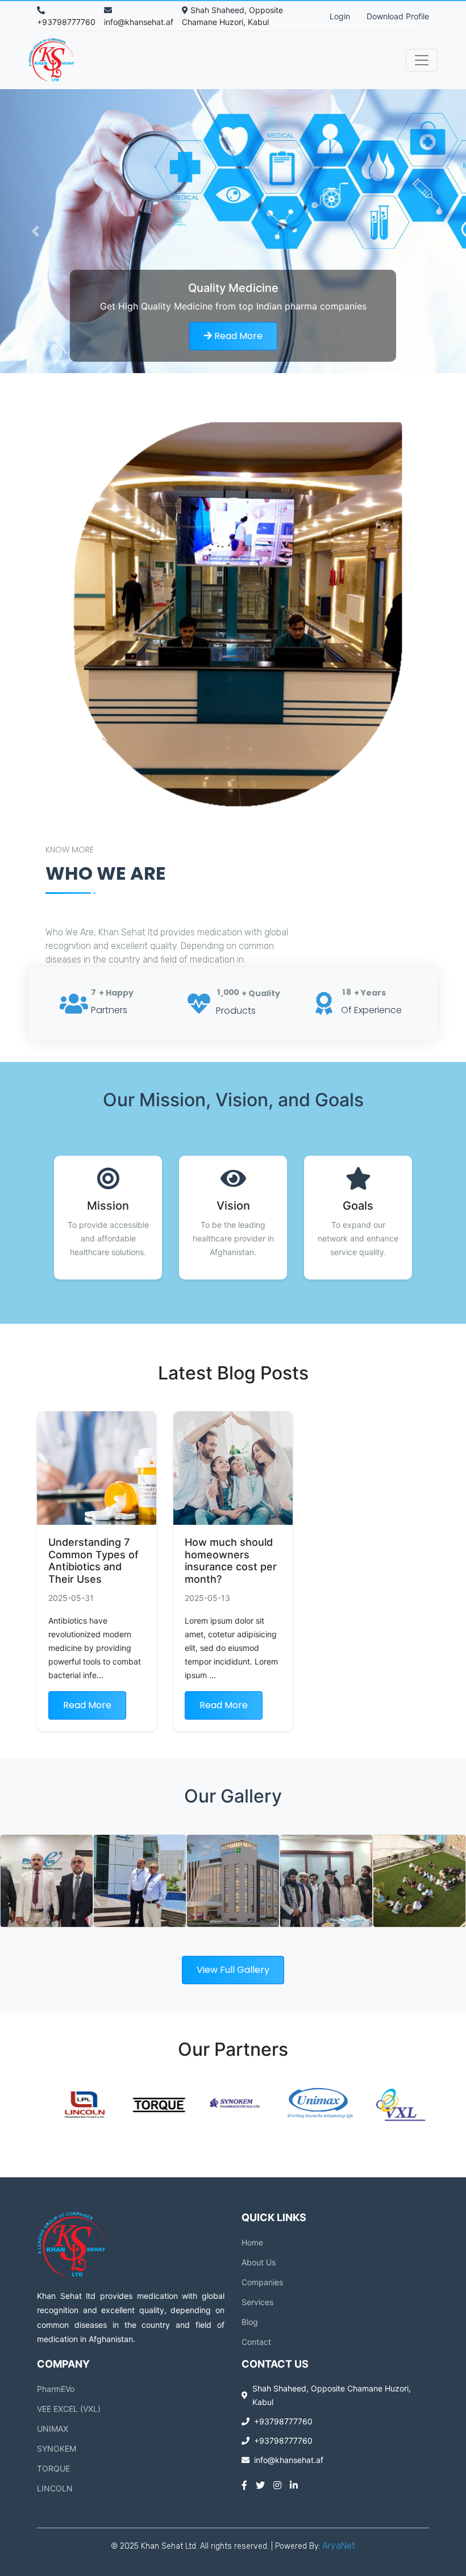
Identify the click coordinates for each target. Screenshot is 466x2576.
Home (252, 2242)
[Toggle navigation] (422, 60)
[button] (35, 231)
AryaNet (339, 2546)
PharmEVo (56, 2389)
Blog (250, 2322)
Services (257, 2302)
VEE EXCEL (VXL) (69, 2409)
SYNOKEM (57, 2449)
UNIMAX (53, 2429)
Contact (256, 2342)
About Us (259, 2262)
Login (340, 16)
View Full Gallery (233, 1970)
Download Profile (398, 16)
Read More (237, 336)
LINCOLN (55, 2488)
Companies (262, 2282)
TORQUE (53, 2468)
